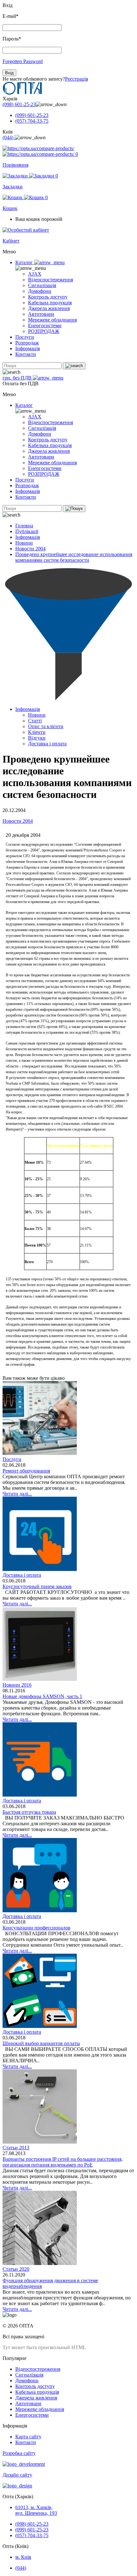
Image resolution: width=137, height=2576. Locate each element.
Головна (24, 526)
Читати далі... (17, 1494)
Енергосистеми (45, 326)
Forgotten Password (23, 61)
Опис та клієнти (46, 726)
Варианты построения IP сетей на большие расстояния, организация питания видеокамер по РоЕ (63, 2162)
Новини (24, 543)
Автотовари (41, 314)
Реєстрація (76, 79)
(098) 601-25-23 (19, 104)
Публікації (27, 531)
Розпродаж (27, 343)
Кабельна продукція (50, 303)
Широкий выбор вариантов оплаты (41, 2043)
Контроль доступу (48, 297)
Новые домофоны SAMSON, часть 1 (42, 1696)
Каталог (25, 262)
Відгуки (37, 738)
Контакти (26, 354)
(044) (9, 137)
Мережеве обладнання (52, 320)
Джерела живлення (49, 308)
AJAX (35, 274)
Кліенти (37, 732)
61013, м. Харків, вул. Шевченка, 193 (36, 2510)
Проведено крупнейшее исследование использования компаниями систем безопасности (74, 557)
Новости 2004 (30, 549)
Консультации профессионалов (36, 1928)
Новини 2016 (17, 1685)
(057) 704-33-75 (32, 121)
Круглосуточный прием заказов (37, 1586)
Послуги (25, 337)
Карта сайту (28, 2437)
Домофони (40, 291)
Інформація (28, 348)
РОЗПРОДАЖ (44, 331)
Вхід (9, 73)
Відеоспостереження (50, 280)
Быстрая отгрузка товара (29, 1812)
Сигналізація (42, 285)
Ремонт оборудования (26, 1471)
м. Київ (23, 2557)
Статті (35, 721)
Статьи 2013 (16, 2148)
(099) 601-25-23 (32, 115)
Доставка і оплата (47, 744)
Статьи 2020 (16, 2269)
